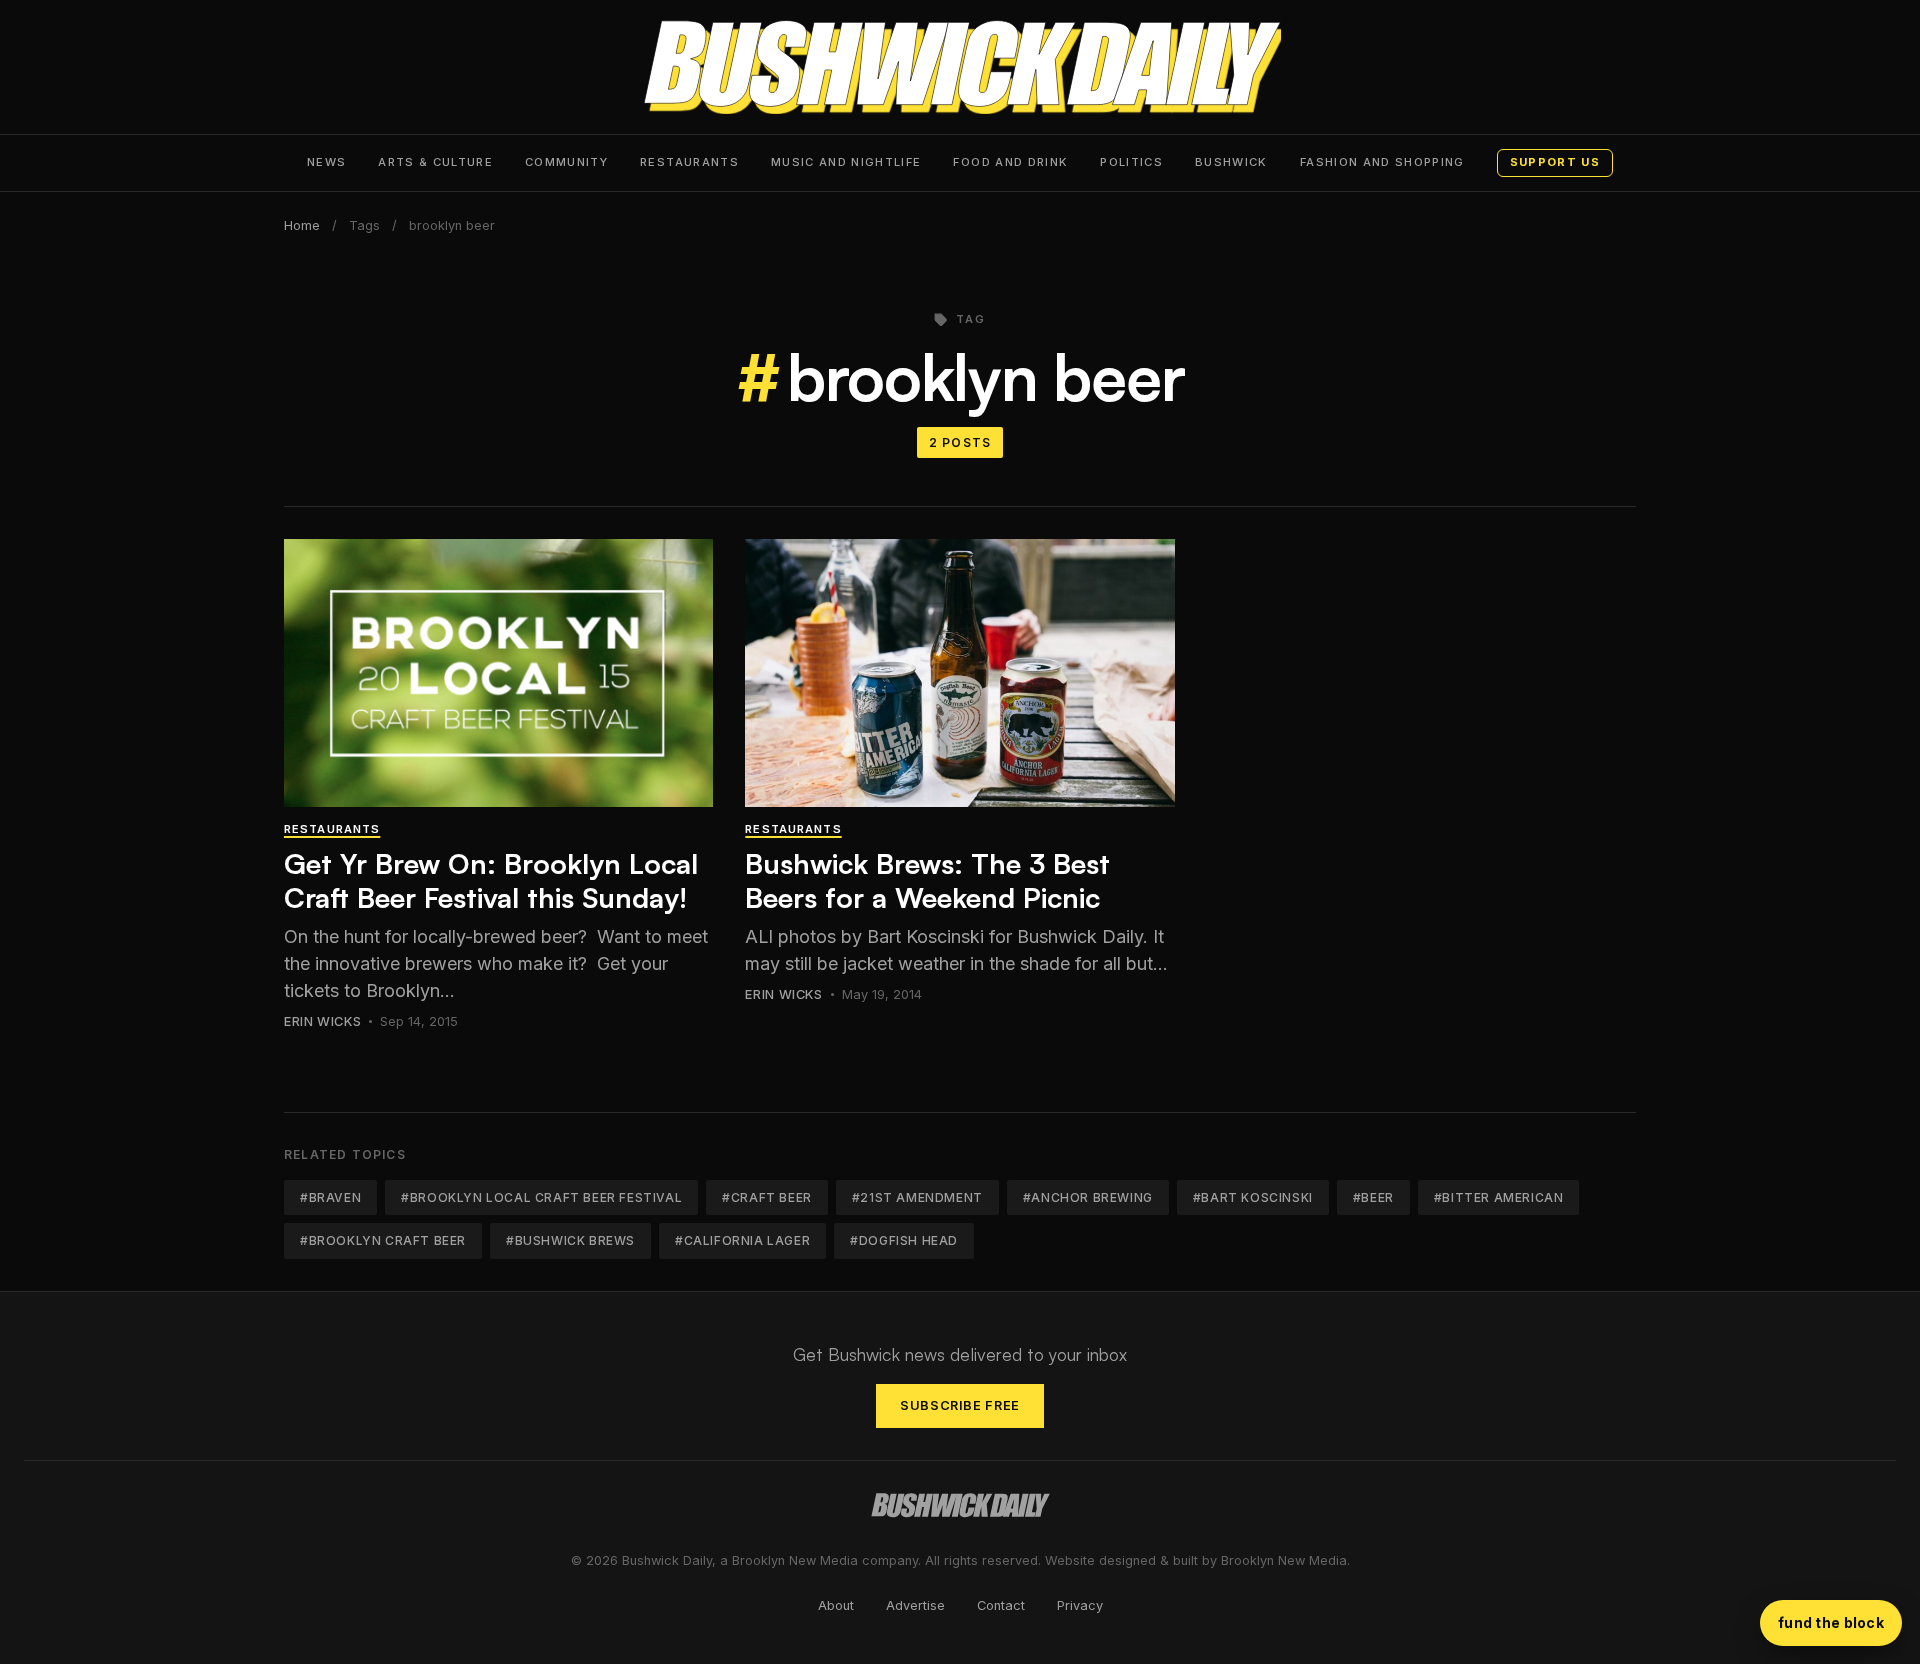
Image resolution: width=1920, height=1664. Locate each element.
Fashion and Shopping (1382, 162)
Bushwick (1231, 162)
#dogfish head (904, 1240)
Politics (1131, 162)
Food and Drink (1010, 162)
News (326, 162)
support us (1555, 162)
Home (302, 225)
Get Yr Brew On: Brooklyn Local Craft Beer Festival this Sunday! (491, 880)
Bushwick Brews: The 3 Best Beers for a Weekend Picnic (927, 880)
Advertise (915, 1605)
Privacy (1080, 1605)
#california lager (742, 1240)
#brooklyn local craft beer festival (541, 1197)
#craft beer (767, 1197)
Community (566, 162)
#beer (1373, 1197)
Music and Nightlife (846, 162)
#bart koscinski (1253, 1197)
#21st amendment (917, 1197)
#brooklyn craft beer (383, 1240)
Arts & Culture (435, 162)
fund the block (1831, 1622)
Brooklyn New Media (1284, 1560)
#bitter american (1499, 1197)
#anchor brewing (1088, 1197)
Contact (1001, 1605)
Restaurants (689, 162)
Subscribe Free (960, 1405)
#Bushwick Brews (570, 1240)
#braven (330, 1197)
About (836, 1605)
